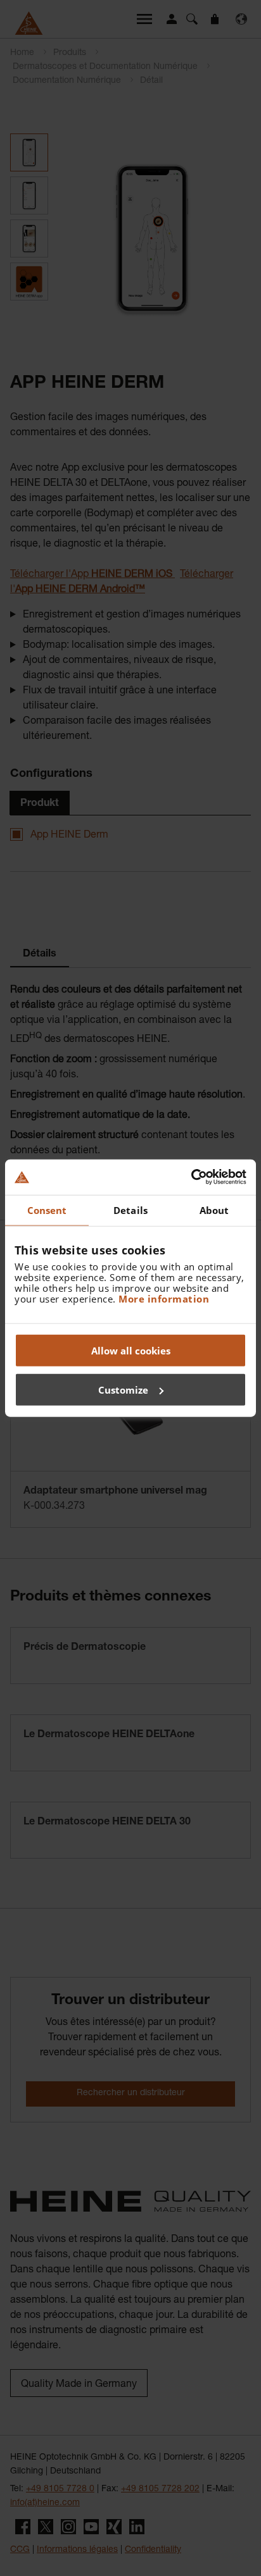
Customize (123, 1389)
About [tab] (214, 1210)
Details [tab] (130, 1210)
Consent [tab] (47, 1210)
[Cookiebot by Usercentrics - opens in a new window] (191, 1177)
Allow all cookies (131, 1351)
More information (164, 1299)
